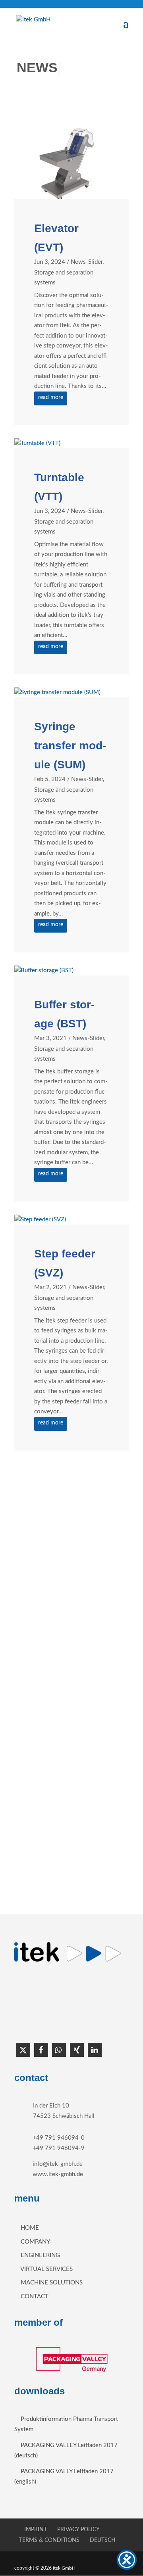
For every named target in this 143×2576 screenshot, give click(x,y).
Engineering (40, 2255)
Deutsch (103, 2540)
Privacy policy (78, 2530)
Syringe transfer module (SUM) (70, 746)
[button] (23, 2050)
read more (51, 397)
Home (30, 2228)
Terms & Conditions (49, 2540)
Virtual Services (46, 2269)
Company (35, 2242)
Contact (35, 2297)
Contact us (71, 1873)
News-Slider (87, 262)
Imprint (36, 2530)
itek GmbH (65, 2568)
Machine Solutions (52, 2283)
